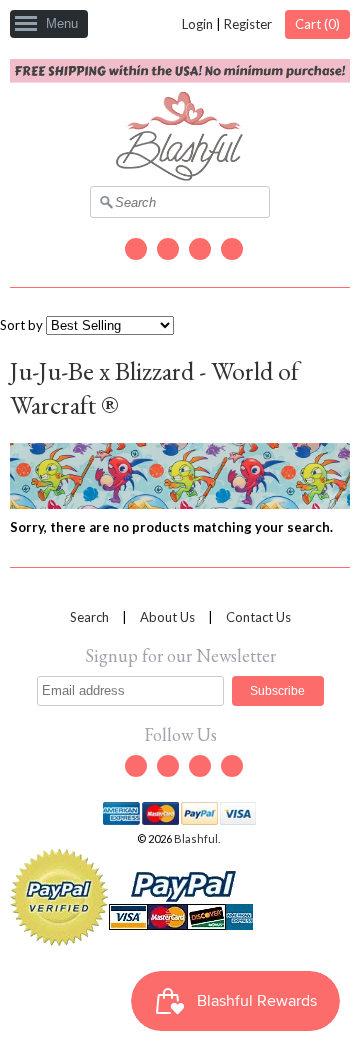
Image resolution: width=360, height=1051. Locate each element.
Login (197, 24)
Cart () (317, 24)
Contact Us (258, 617)
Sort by (21, 325)
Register (248, 24)
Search (89, 617)
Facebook (168, 249)
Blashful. (198, 838)
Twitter (136, 249)
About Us (167, 617)
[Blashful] (180, 176)
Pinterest (232, 249)
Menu (62, 23)
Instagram (200, 249)
